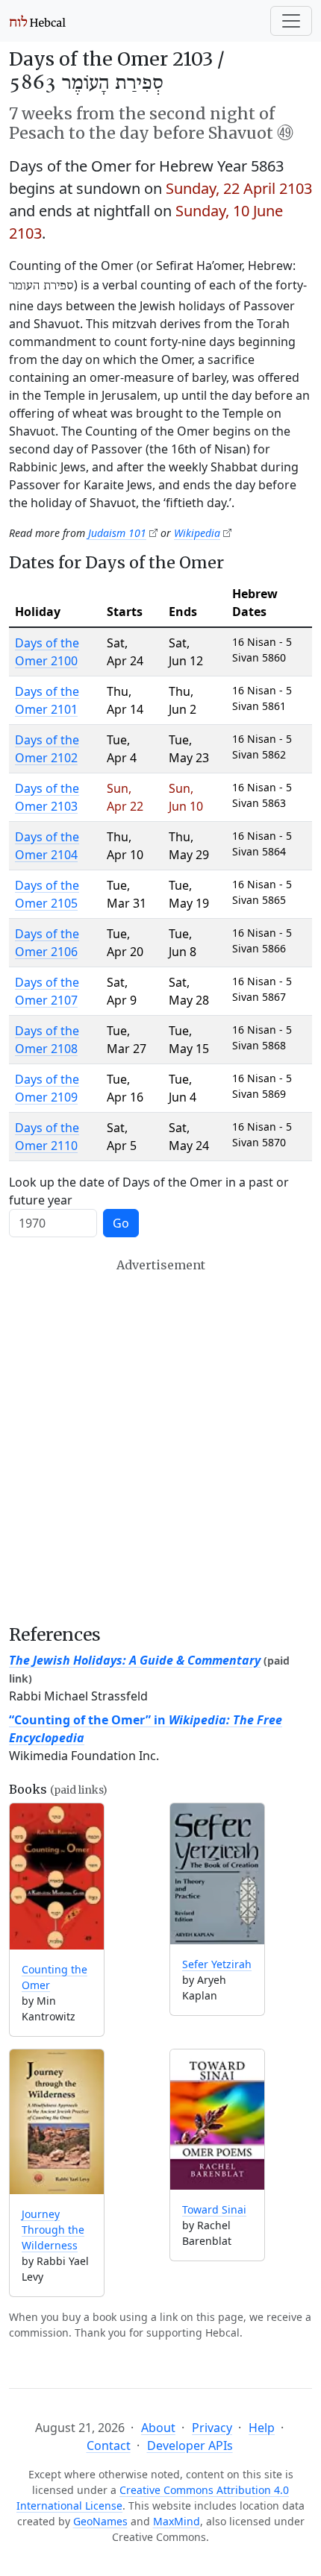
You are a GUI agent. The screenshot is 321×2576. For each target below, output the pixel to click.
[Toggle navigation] (291, 21)
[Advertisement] (160, 1441)
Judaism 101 (117, 533)
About (158, 2428)
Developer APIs (190, 2445)
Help (262, 2428)
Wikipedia (197, 533)
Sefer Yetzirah (217, 1964)
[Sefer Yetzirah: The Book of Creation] (217, 1873)
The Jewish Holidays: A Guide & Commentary (135, 1660)
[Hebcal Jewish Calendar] (38, 21)
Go (121, 1223)
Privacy (212, 2428)
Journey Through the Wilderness (53, 2230)
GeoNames (100, 2521)
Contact (109, 2445)
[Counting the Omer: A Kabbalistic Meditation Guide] (57, 1876)
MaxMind (177, 2521)
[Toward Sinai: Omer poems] (217, 2120)
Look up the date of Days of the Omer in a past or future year (149, 1191)
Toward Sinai (214, 2209)
